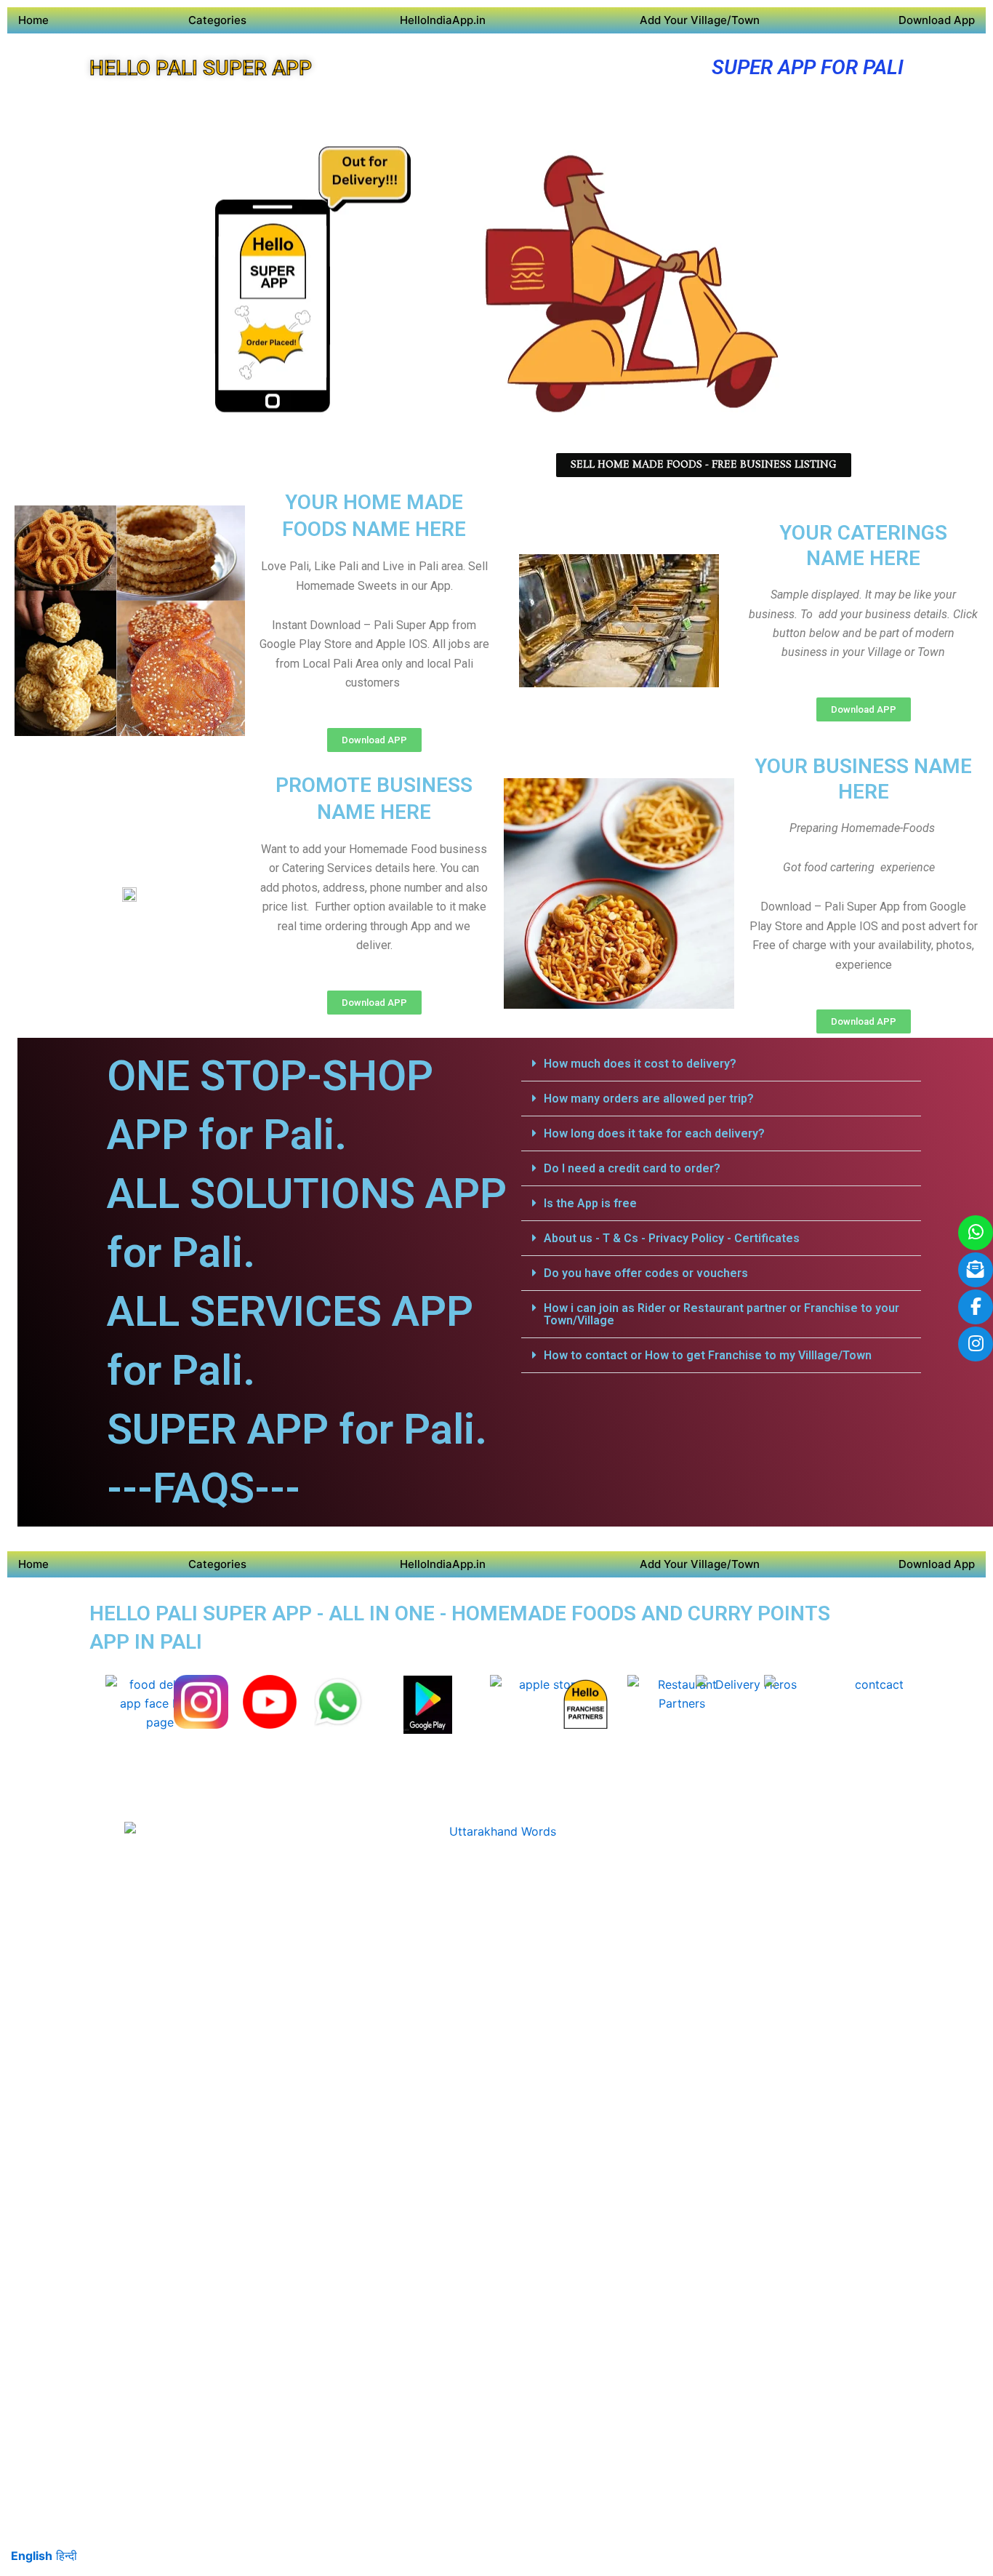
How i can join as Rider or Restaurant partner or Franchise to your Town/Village (721, 1314)
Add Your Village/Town (700, 20)
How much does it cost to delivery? (640, 1064)
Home (33, 20)
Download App (937, 20)
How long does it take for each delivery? (654, 1133)
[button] (721, 1064)
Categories (217, 20)
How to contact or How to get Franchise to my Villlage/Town (708, 1355)
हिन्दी (67, 2556)
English (32, 2556)
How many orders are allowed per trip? (649, 1099)
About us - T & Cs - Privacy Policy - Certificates (672, 1238)
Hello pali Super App (201, 68)
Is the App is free (590, 1203)
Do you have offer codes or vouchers (646, 1273)
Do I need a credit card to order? (632, 1168)
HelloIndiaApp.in (443, 20)
